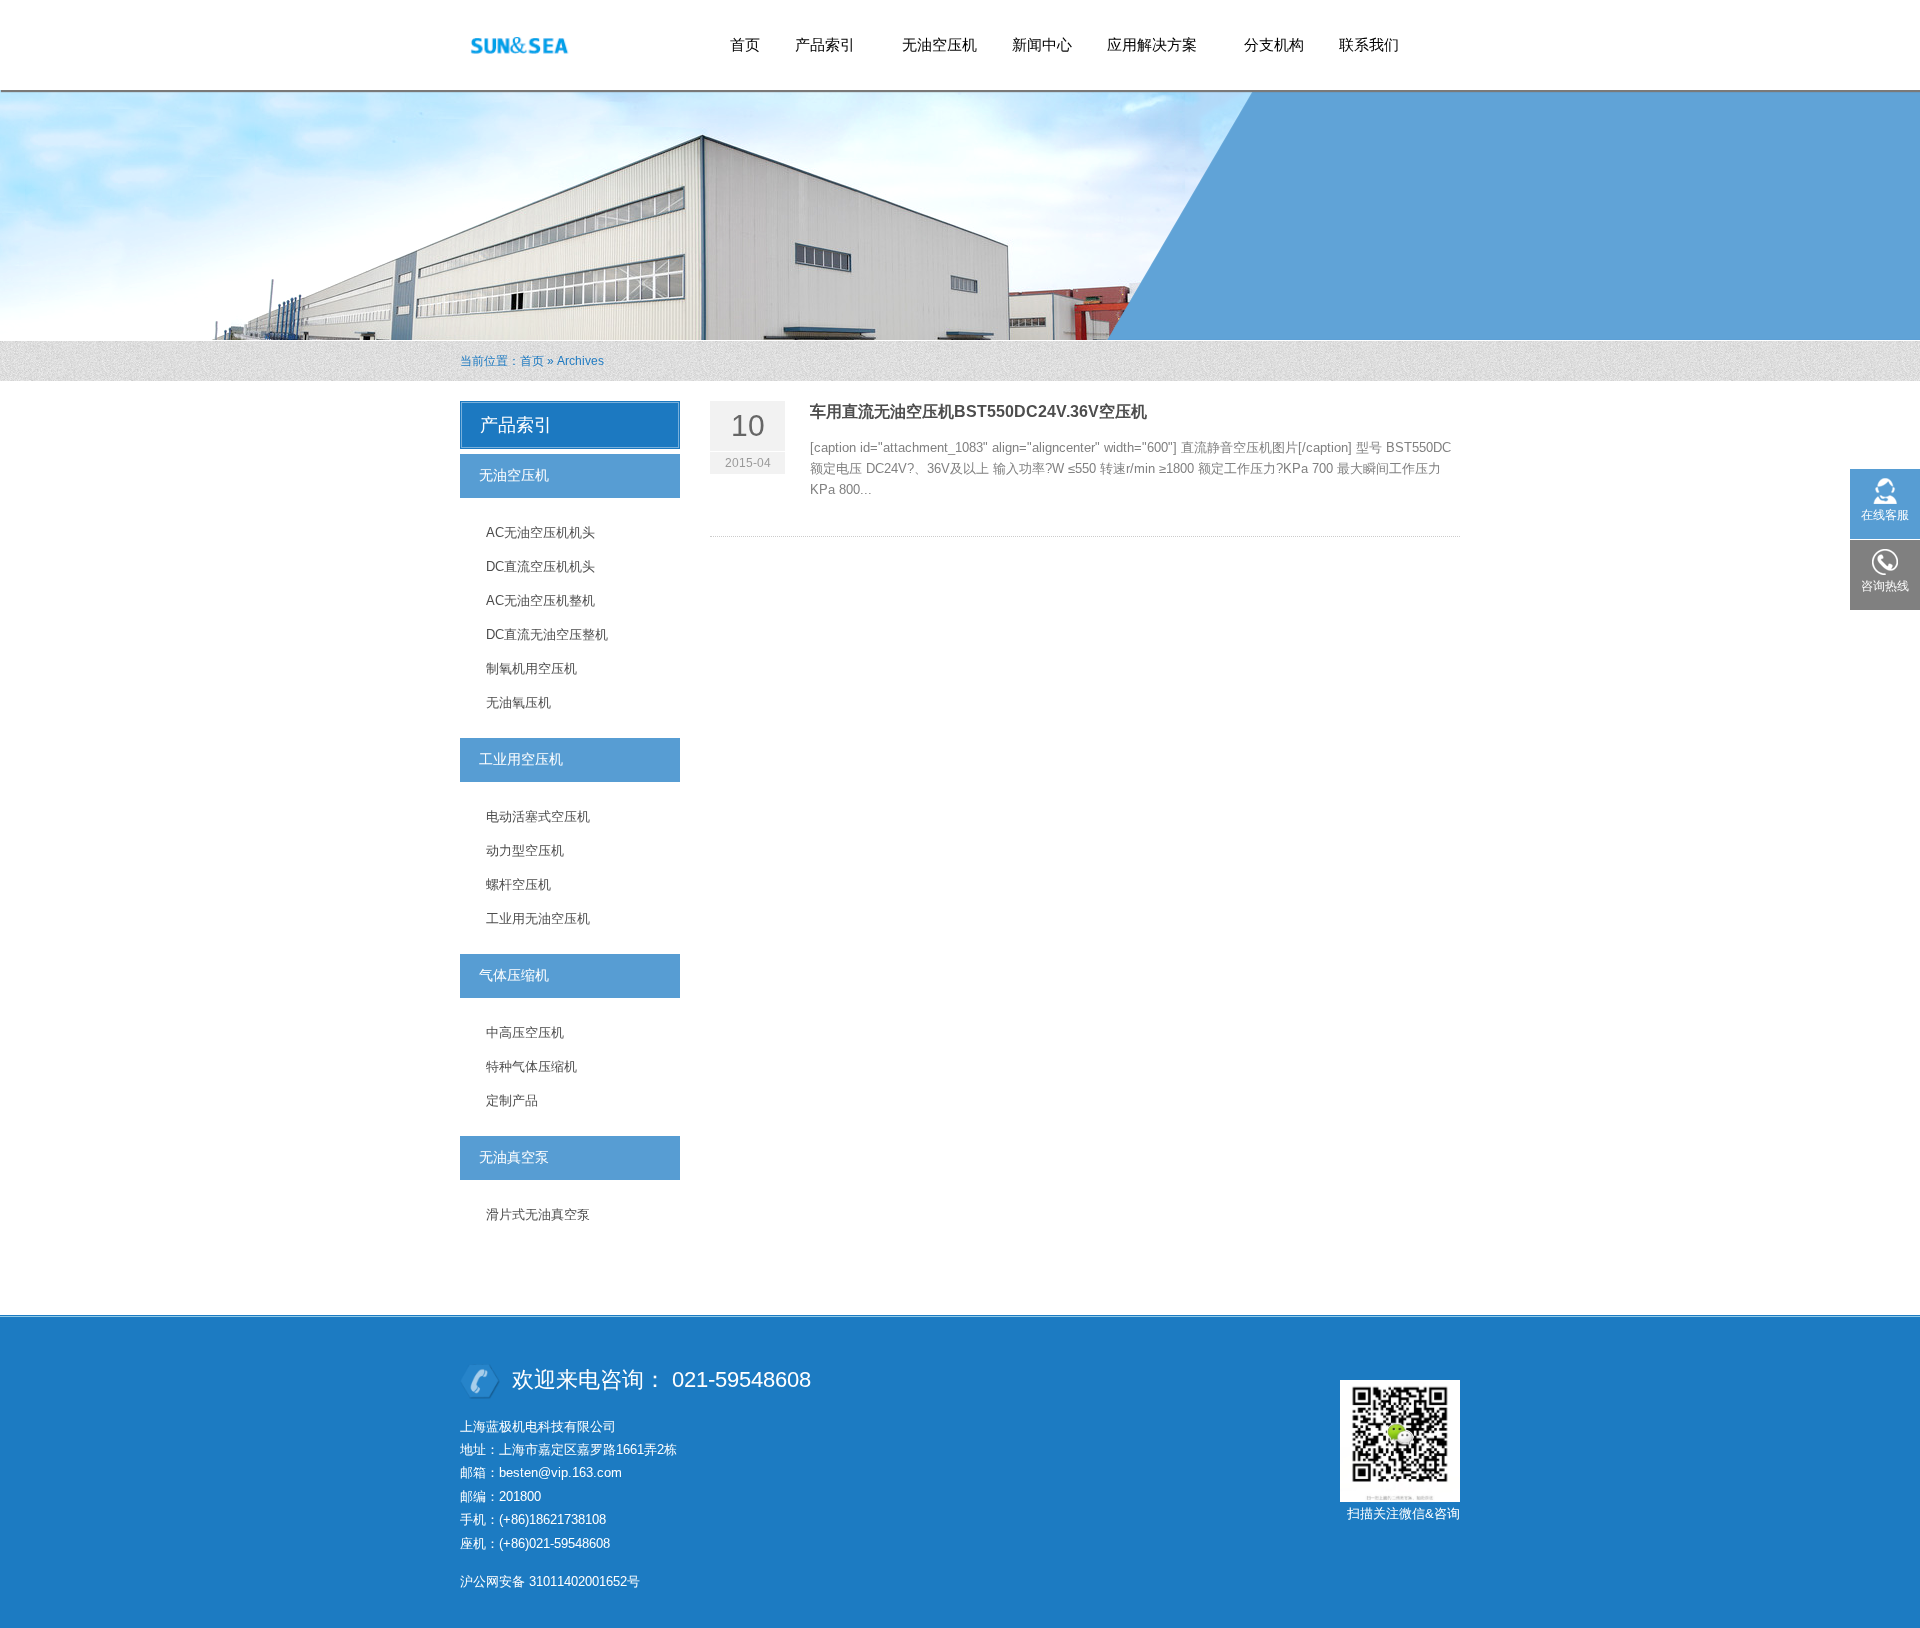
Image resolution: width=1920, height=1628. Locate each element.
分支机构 (1274, 44)
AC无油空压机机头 (540, 532)
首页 (745, 44)
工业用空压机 (521, 759)
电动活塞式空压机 (538, 816)
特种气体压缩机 (531, 1066)
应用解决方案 (1144, 50)
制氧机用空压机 (531, 668)
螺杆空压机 (518, 884)
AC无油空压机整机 (540, 600)
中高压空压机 (525, 1032)
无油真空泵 (514, 1157)
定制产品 (512, 1100)
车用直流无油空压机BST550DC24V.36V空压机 (978, 411)
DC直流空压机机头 (540, 566)
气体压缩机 (514, 975)
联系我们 (1369, 44)
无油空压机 (939, 44)
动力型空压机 (525, 850)
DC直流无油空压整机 (547, 634)
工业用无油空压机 (538, 918)
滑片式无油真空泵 (538, 1214)
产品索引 (817, 50)
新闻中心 (1042, 44)
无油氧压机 (518, 702)
